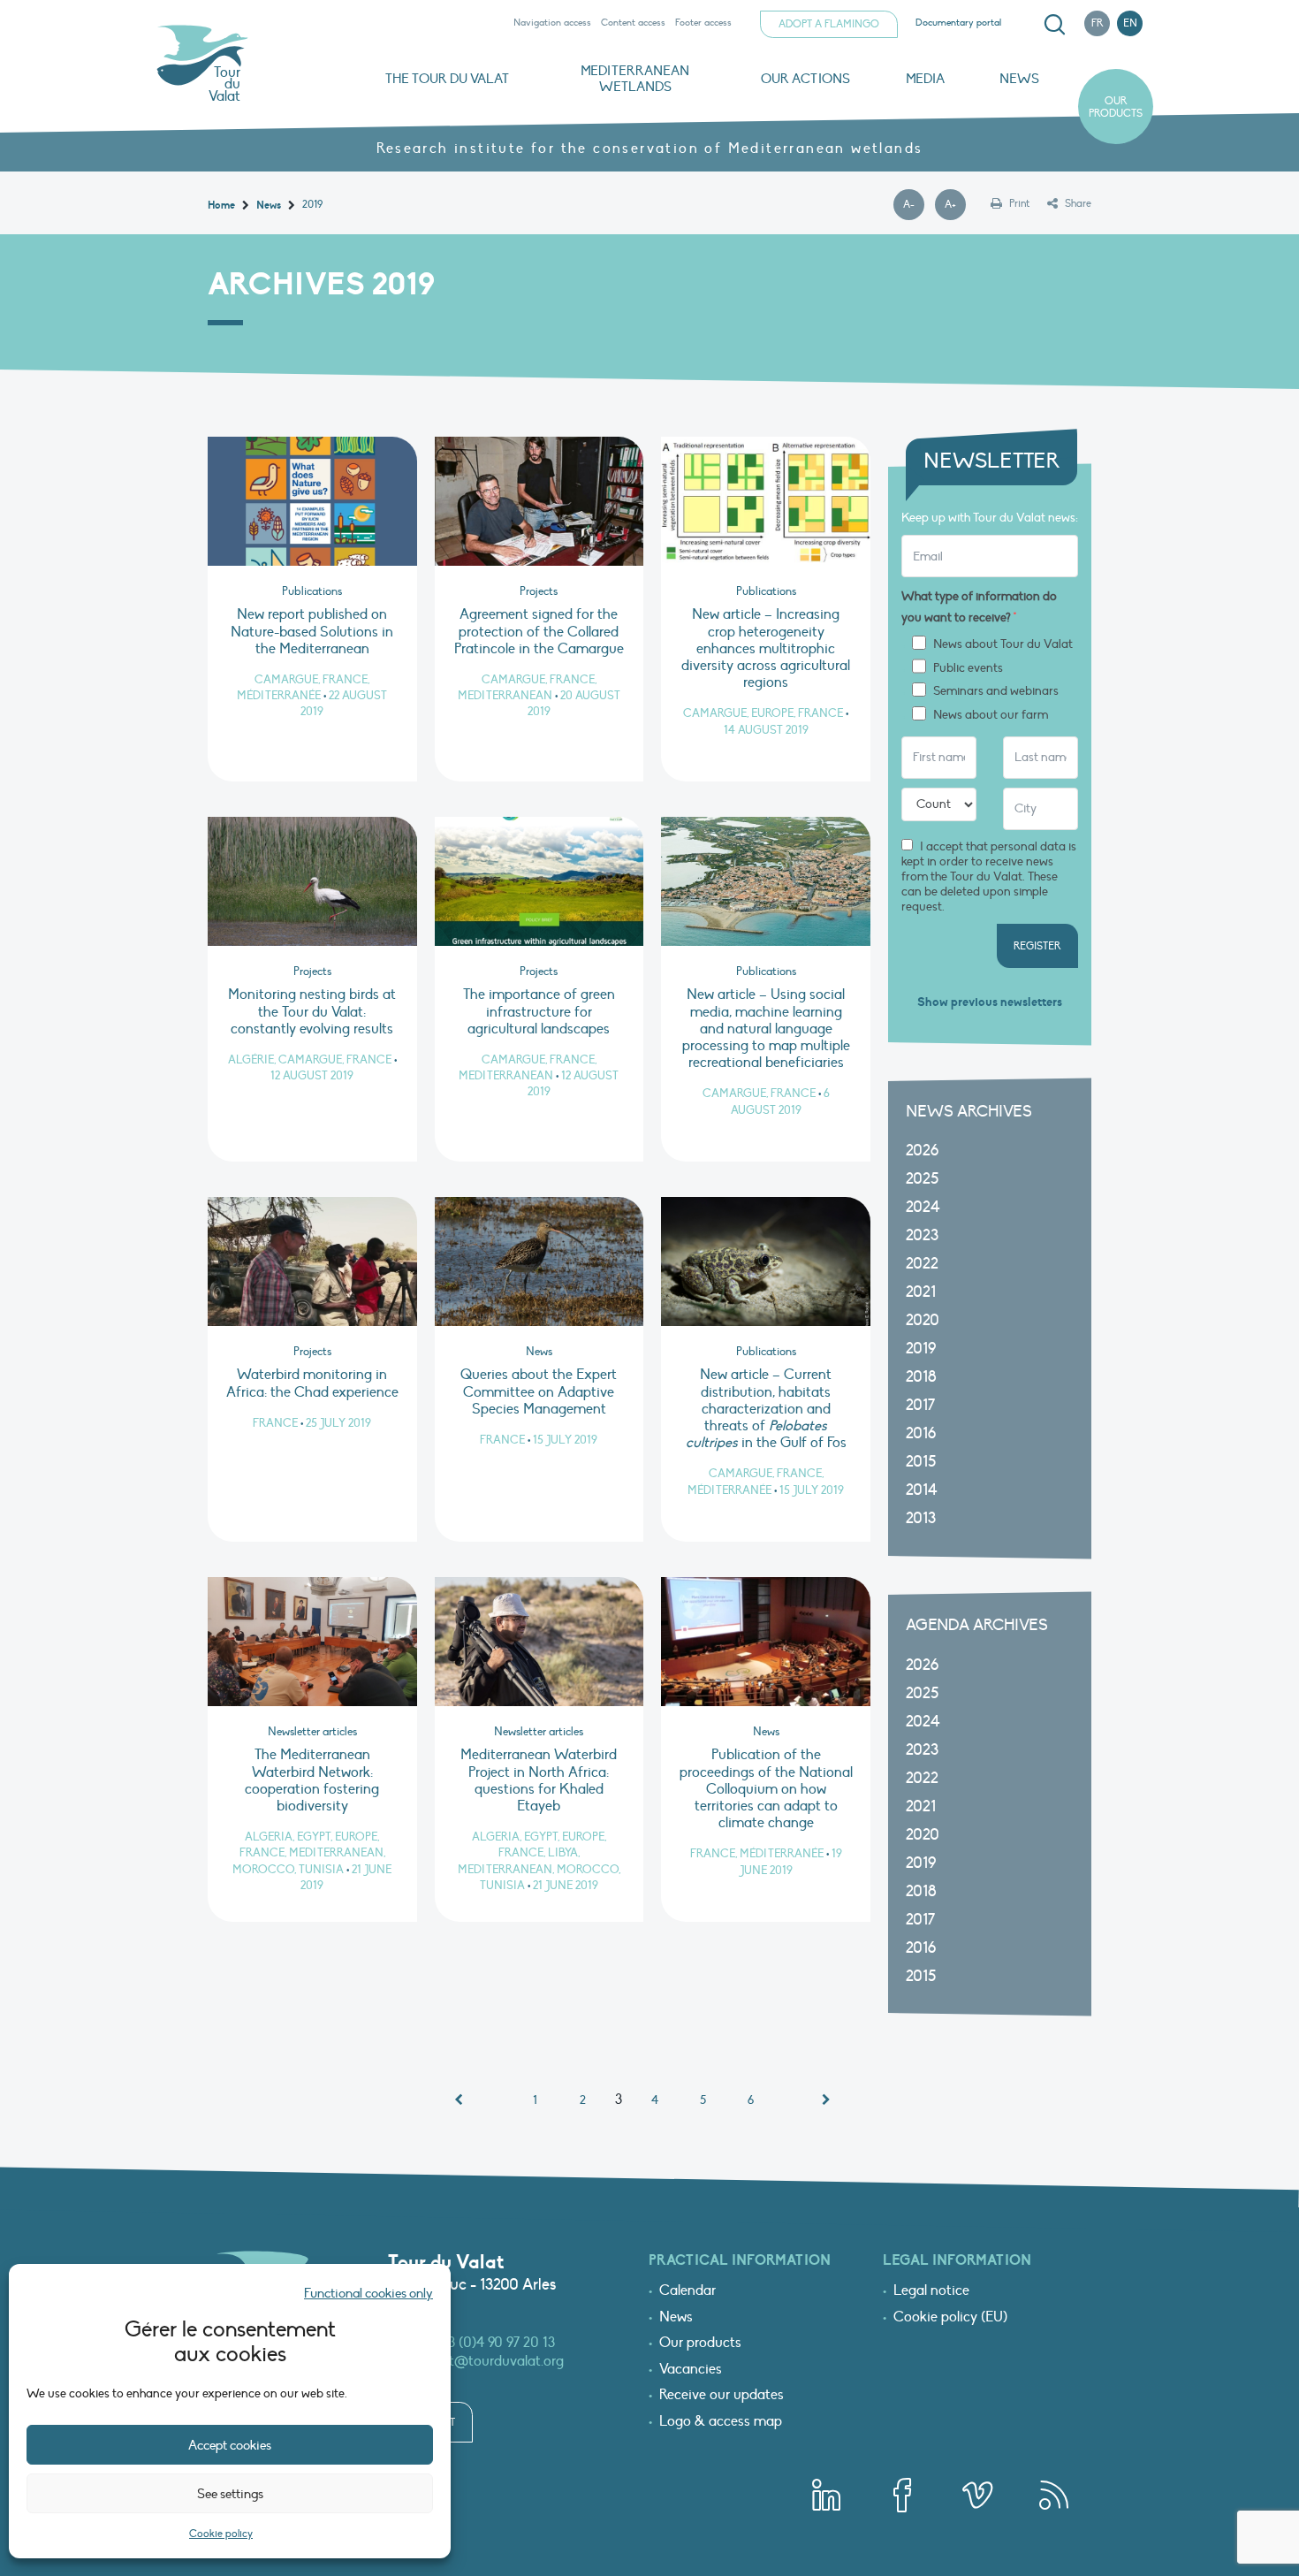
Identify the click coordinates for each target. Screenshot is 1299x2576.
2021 (921, 1292)
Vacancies (691, 2370)
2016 (921, 1433)
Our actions (805, 79)
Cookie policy (221, 2534)
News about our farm (991, 715)
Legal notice (931, 2291)
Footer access (703, 23)
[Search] (1054, 25)
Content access (633, 23)
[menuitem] (1052, 25)
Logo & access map (721, 2422)
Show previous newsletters (990, 1002)
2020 (923, 1320)
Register (1037, 946)
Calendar (687, 2291)
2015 (921, 1462)
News (1019, 79)
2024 (923, 1207)
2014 (922, 1490)
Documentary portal (958, 23)
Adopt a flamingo (829, 24)
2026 (922, 1151)
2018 (921, 1377)
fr (1098, 23)
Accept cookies (230, 2445)
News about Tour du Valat (1003, 644)
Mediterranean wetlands (635, 79)
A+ (955, 205)
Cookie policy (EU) (950, 2318)
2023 (922, 1235)
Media (925, 79)
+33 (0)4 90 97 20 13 (495, 2343)
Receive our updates (722, 2396)
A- (914, 205)
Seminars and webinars (996, 691)
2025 (922, 1179)
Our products (1116, 107)
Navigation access (552, 23)
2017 (920, 1405)
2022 (922, 1264)
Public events (968, 668)
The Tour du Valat (447, 79)
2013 (921, 1518)
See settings (230, 2494)
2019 (921, 1349)
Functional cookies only (368, 2293)
